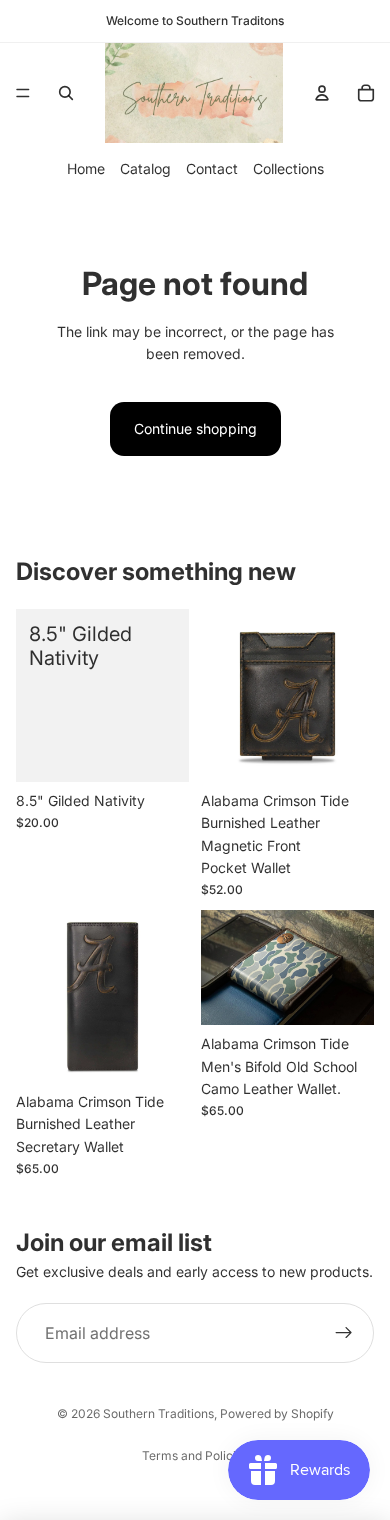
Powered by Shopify (277, 1413)
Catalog (145, 168)
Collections (288, 168)
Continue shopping (195, 428)
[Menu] (23, 93)
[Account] (322, 93)
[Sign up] (344, 1333)
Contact (212, 168)
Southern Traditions (158, 1413)
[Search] (66, 93)
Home (86, 168)
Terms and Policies (195, 1455)
